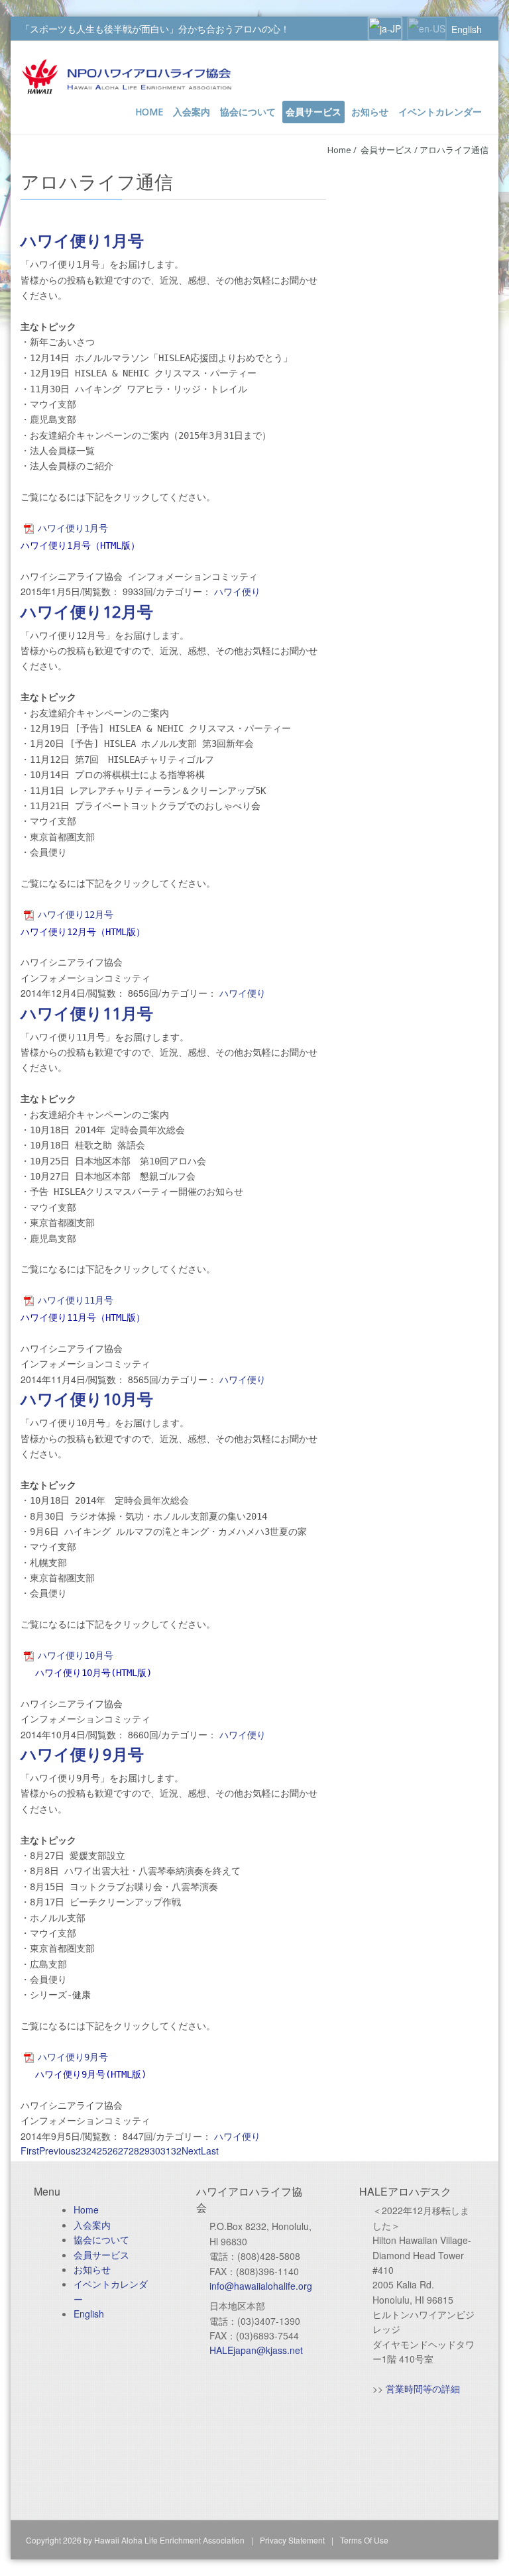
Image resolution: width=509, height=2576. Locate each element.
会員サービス (101, 2255)
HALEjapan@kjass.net (256, 2350)
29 (144, 2151)
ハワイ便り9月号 (82, 1754)
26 (113, 2151)
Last (210, 2151)
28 (134, 2151)
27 (123, 2151)
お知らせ (92, 2269)
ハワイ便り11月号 (87, 1013)
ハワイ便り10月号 (87, 1399)
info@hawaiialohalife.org (261, 2286)
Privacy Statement (292, 2540)
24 (91, 2151)
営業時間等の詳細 (423, 2388)
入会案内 (92, 2225)
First (30, 2151)
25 (102, 2151)
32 (176, 2151)
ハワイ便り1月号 (82, 240)
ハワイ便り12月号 (87, 611)
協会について (101, 2239)
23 (81, 2151)
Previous (57, 2151)
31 (166, 2151)
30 (155, 2151)
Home (339, 150)
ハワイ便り (237, 591)
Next (191, 2151)
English (467, 29)
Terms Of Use (364, 2540)
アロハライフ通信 (454, 150)
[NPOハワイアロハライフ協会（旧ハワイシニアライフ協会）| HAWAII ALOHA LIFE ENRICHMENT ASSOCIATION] (127, 75)
